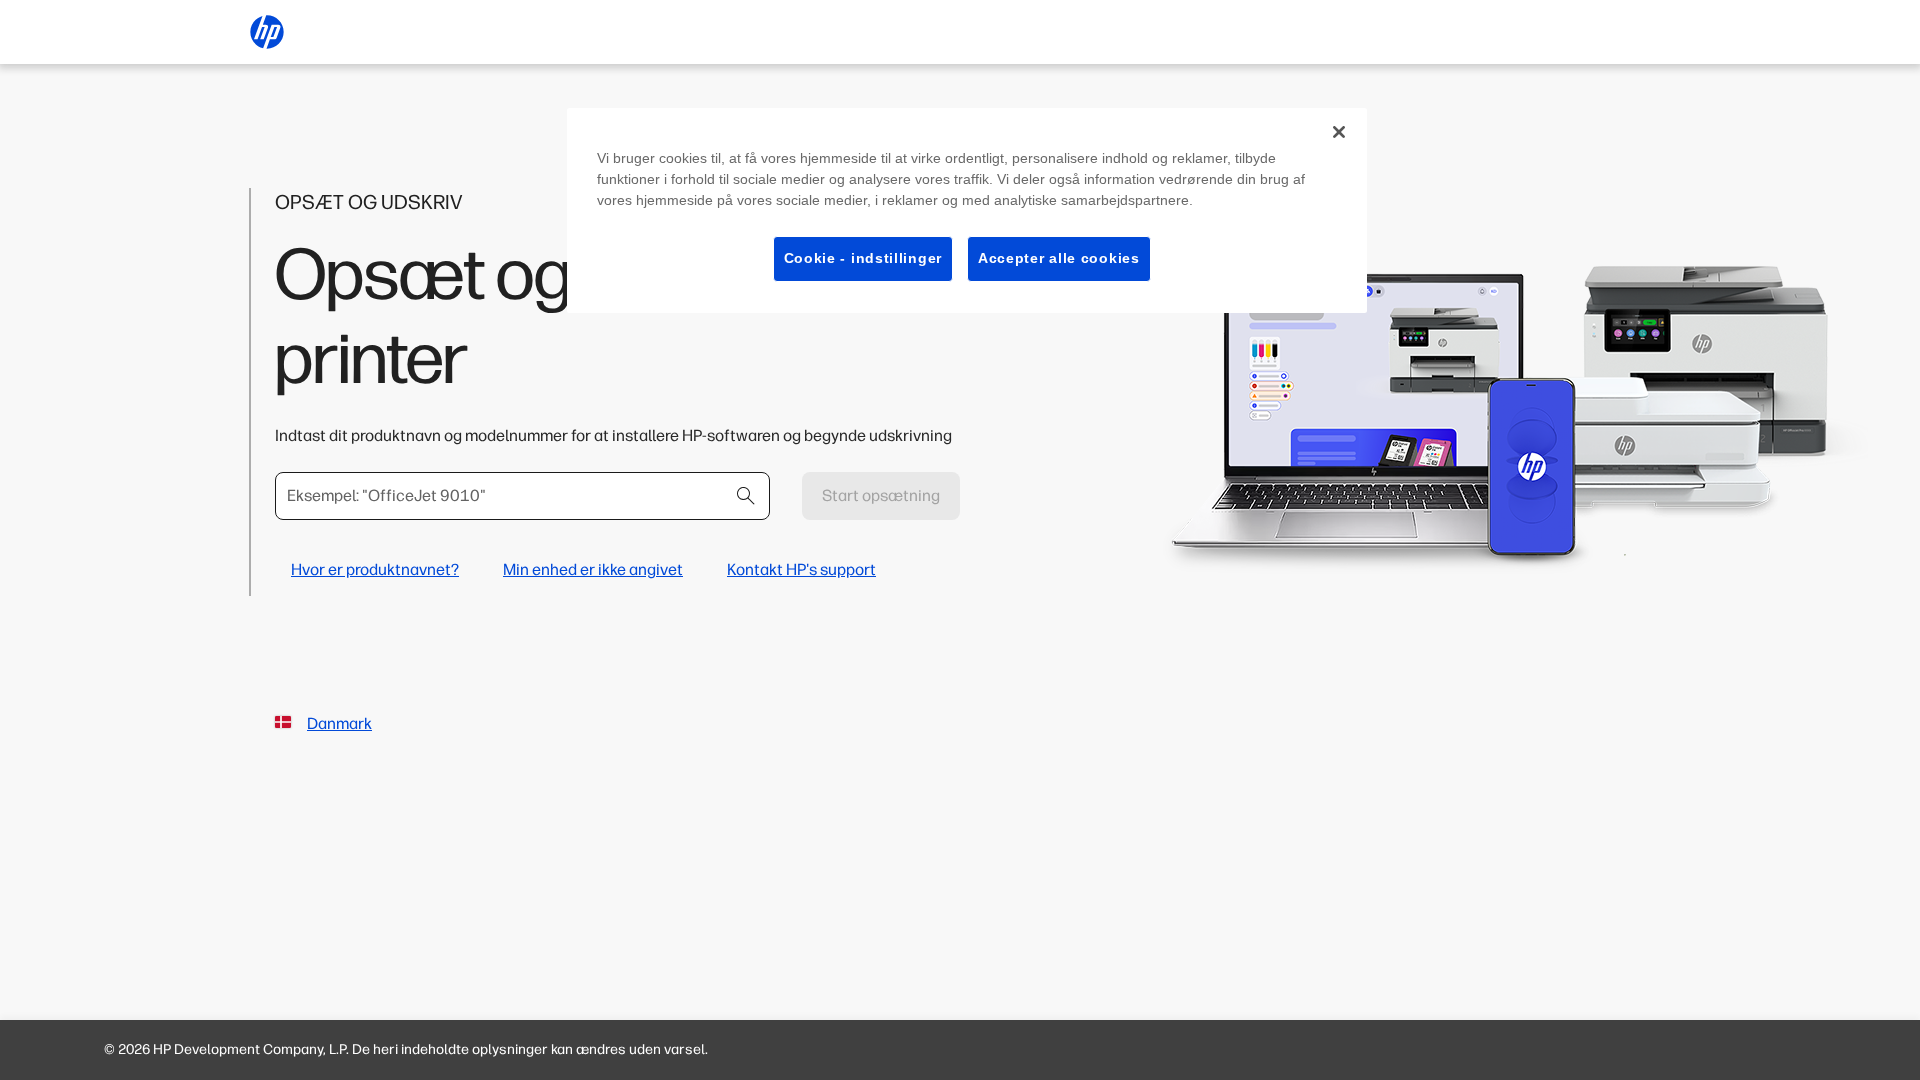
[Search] (746, 496)
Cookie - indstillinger (863, 258)
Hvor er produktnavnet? (375, 569)
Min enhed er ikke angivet (593, 569)
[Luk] (1339, 132)
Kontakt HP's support (801, 569)
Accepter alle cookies (1059, 258)
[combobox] (522, 496)
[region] (967, 210)
